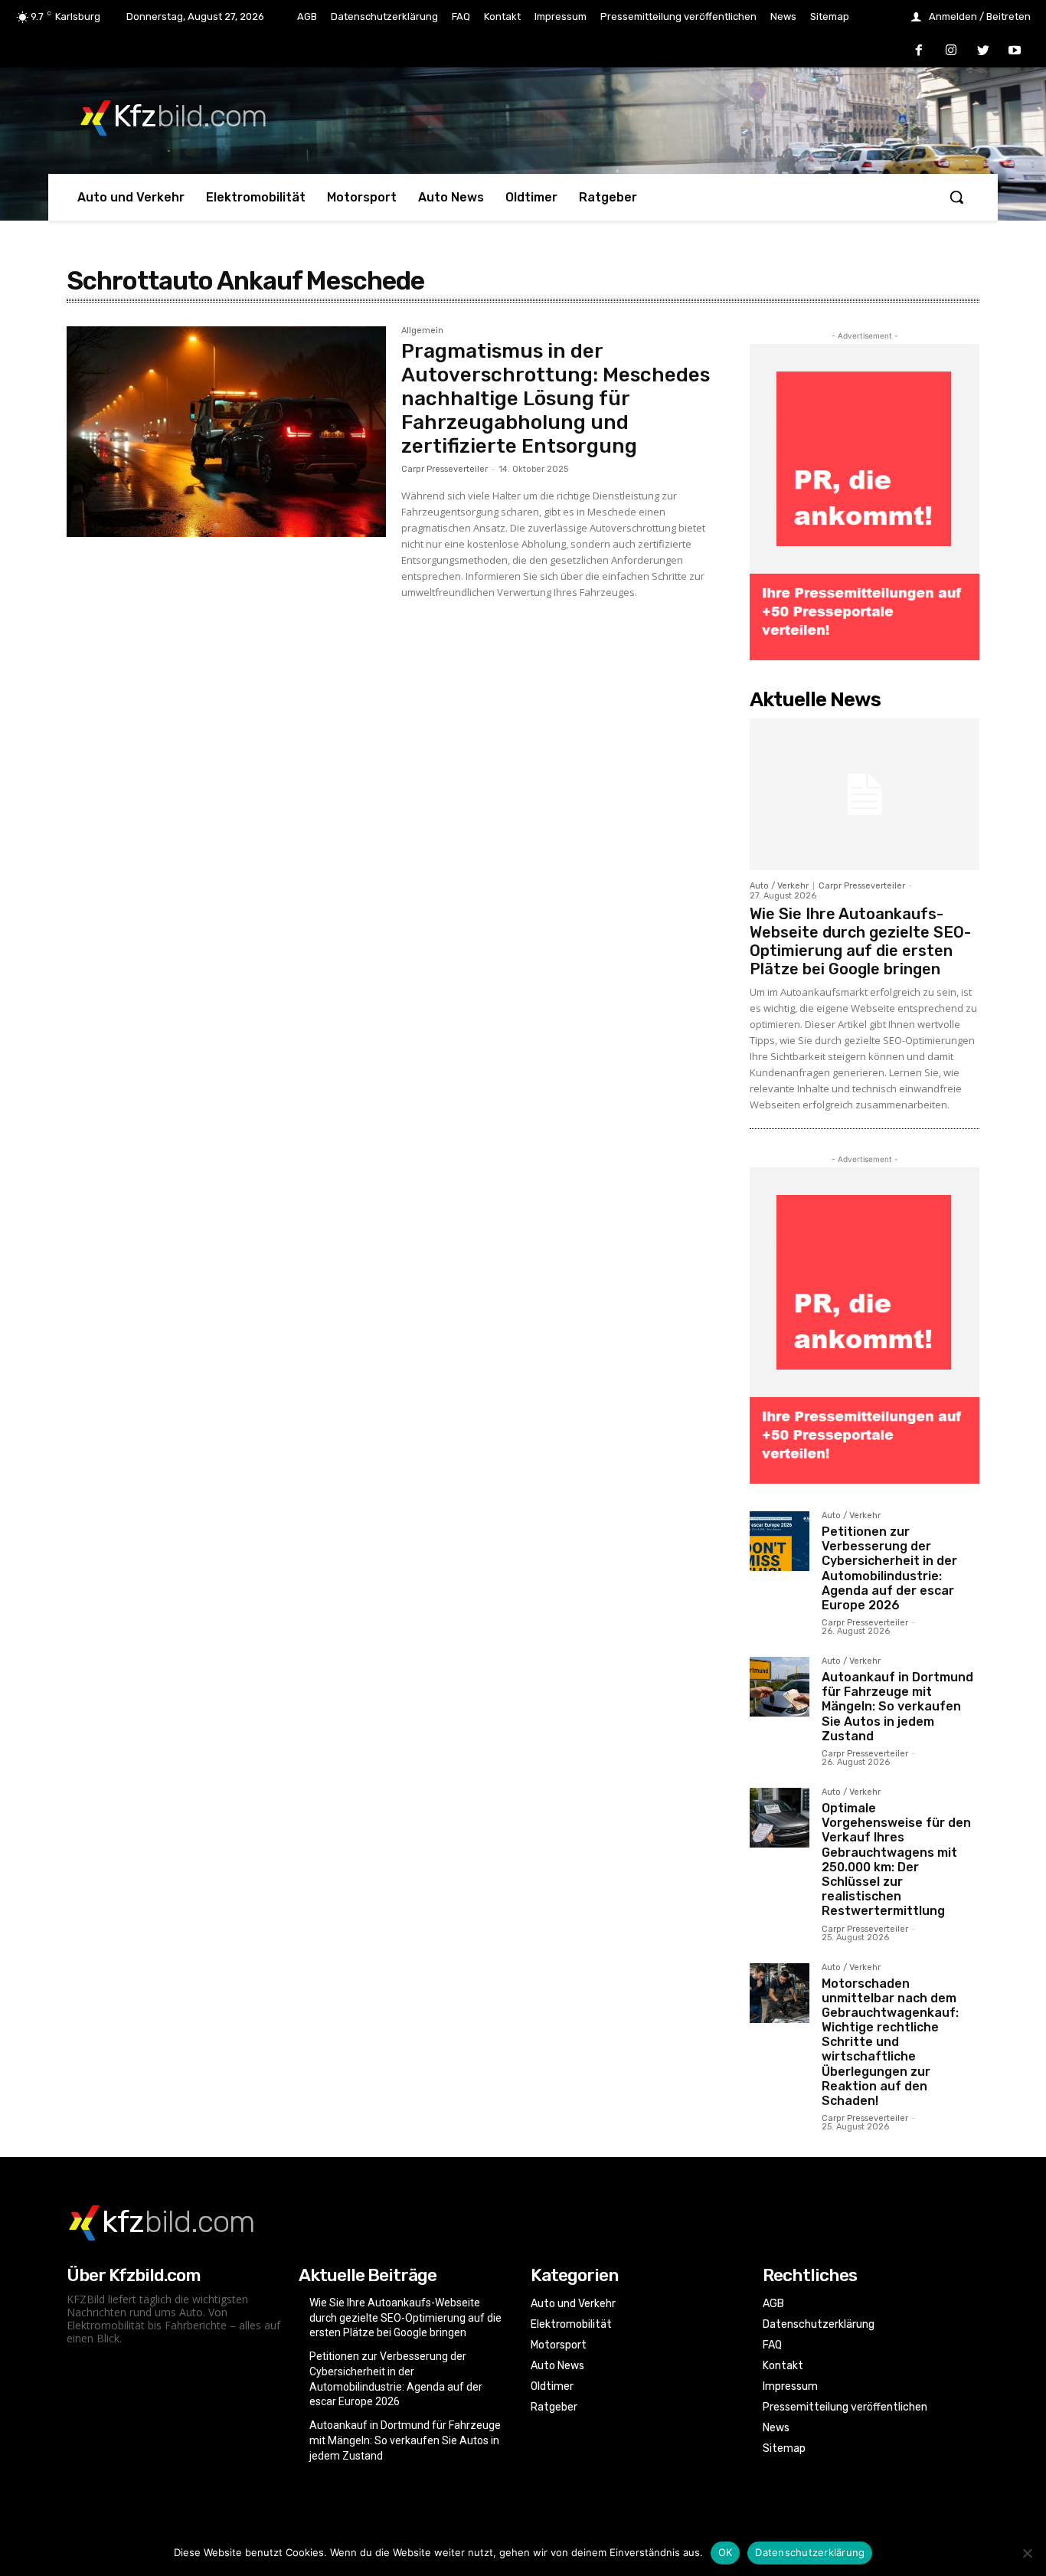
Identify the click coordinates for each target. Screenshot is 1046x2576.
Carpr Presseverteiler (445, 469)
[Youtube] (1015, 51)
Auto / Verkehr (779, 886)
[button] (956, 197)
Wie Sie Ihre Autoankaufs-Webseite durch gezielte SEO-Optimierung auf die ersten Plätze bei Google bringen (860, 941)
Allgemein (422, 331)
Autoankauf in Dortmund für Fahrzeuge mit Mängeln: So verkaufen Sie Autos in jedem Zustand (897, 1707)
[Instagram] (951, 51)
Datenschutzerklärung (810, 2552)
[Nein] (1027, 2553)
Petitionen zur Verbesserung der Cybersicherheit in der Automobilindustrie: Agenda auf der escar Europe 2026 (889, 1568)
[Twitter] (983, 51)
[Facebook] (920, 51)
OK (726, 2552)
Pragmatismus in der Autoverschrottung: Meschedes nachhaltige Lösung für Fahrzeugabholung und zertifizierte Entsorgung (556, 399)
